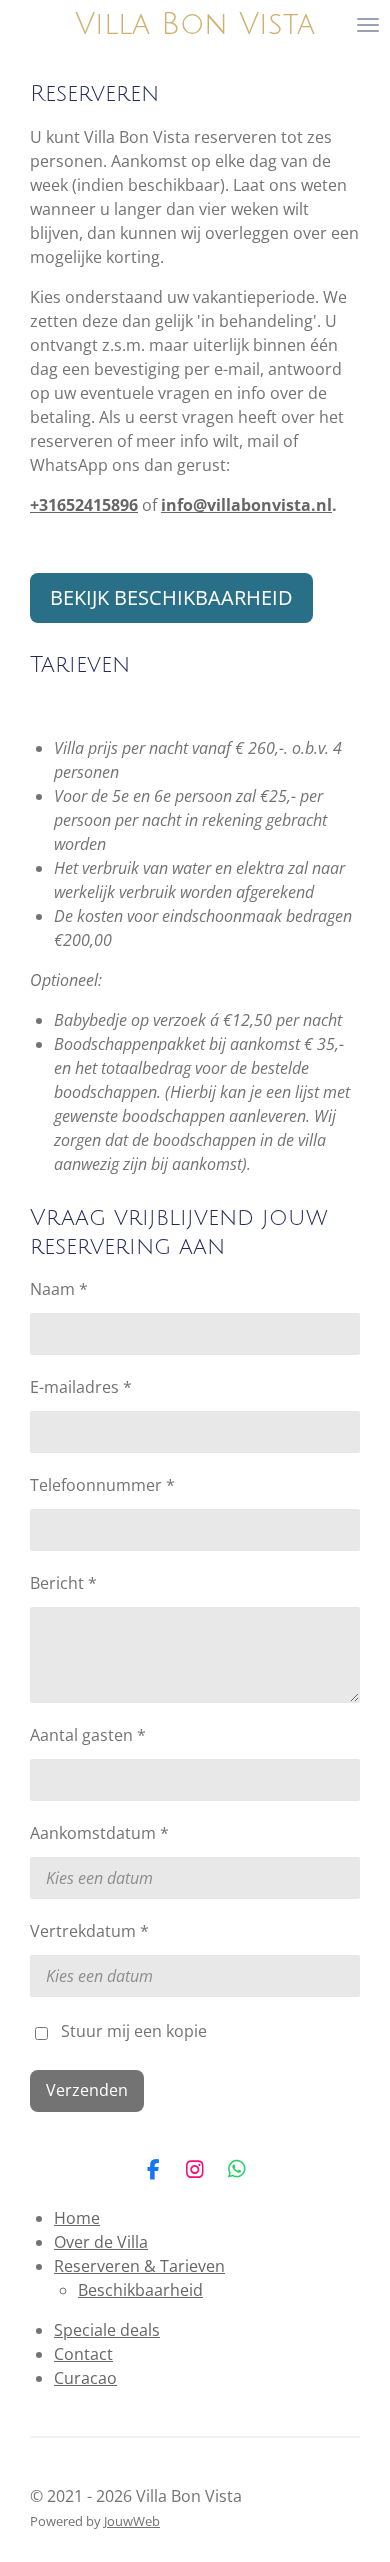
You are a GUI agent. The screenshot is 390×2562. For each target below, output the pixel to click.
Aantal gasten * (88, 1735)
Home (77, 2218)
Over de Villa (101, 2242)
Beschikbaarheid (140, 2290)
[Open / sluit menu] (368, 25)
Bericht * (63, 1583)
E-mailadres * (81, 1387)
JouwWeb (132, 2521)
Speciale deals (107, 2330)
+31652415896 (84, 505)
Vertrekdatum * (89, 1931)
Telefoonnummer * (102, 1485)
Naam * (59, 1289)
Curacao (85, 2378)
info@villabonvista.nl (246, 505)
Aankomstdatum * (99, 1833)
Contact (83, 2354)
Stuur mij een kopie (134, 2032)
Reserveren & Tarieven (139, 2266)
